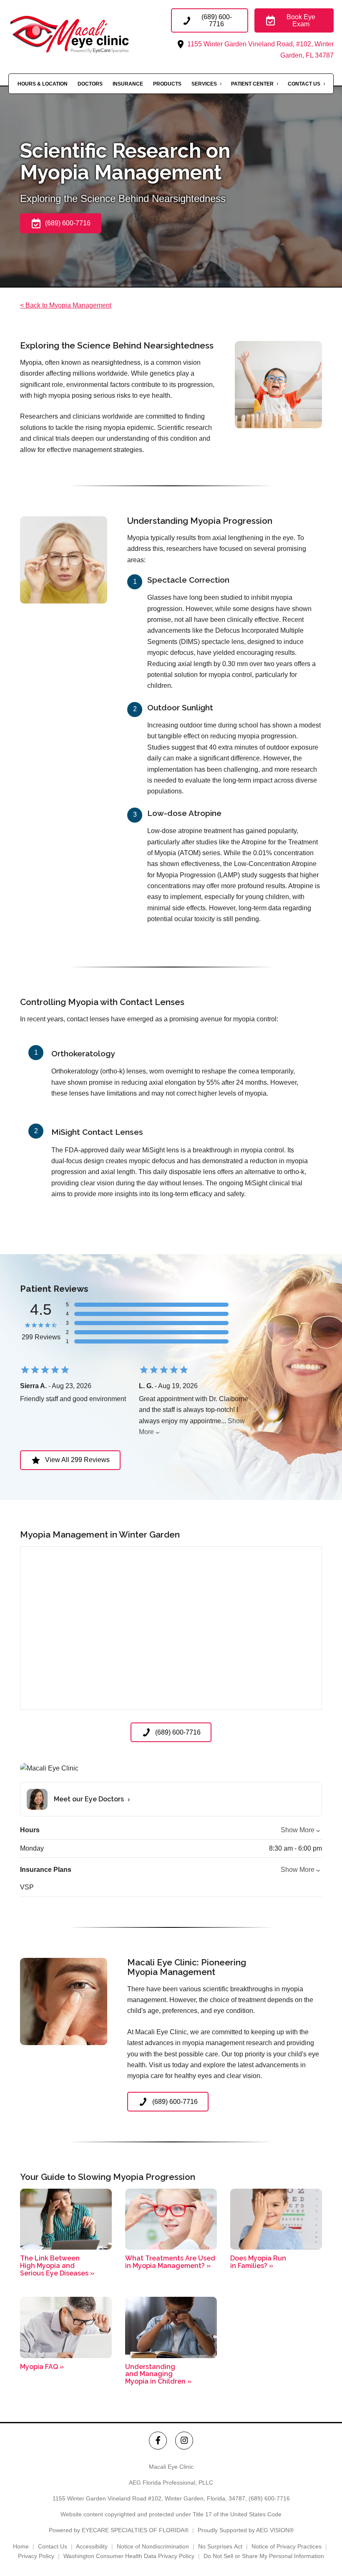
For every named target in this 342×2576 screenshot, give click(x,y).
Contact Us (304, 84)
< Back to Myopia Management (66, 305)
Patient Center (252, 84)
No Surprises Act (220, 2546)
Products (167, 84)
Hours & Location (43, 84)
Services (204, 84)
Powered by (119, 2530)
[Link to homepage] (90, 34)
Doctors (90, 84)
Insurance (128, 84)
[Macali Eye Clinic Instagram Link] (184, 2441)
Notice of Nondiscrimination (153, 2546)
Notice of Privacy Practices (287, 2546)
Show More (298, 1830)
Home (21, 2546)
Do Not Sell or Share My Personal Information (264, 2556)
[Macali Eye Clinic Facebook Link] (158, 2441)
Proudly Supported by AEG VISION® (246, 2530)
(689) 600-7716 (269, 2498)
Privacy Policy (36, 2556)
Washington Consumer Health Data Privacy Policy (129, 2556)
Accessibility (92, 2546)
